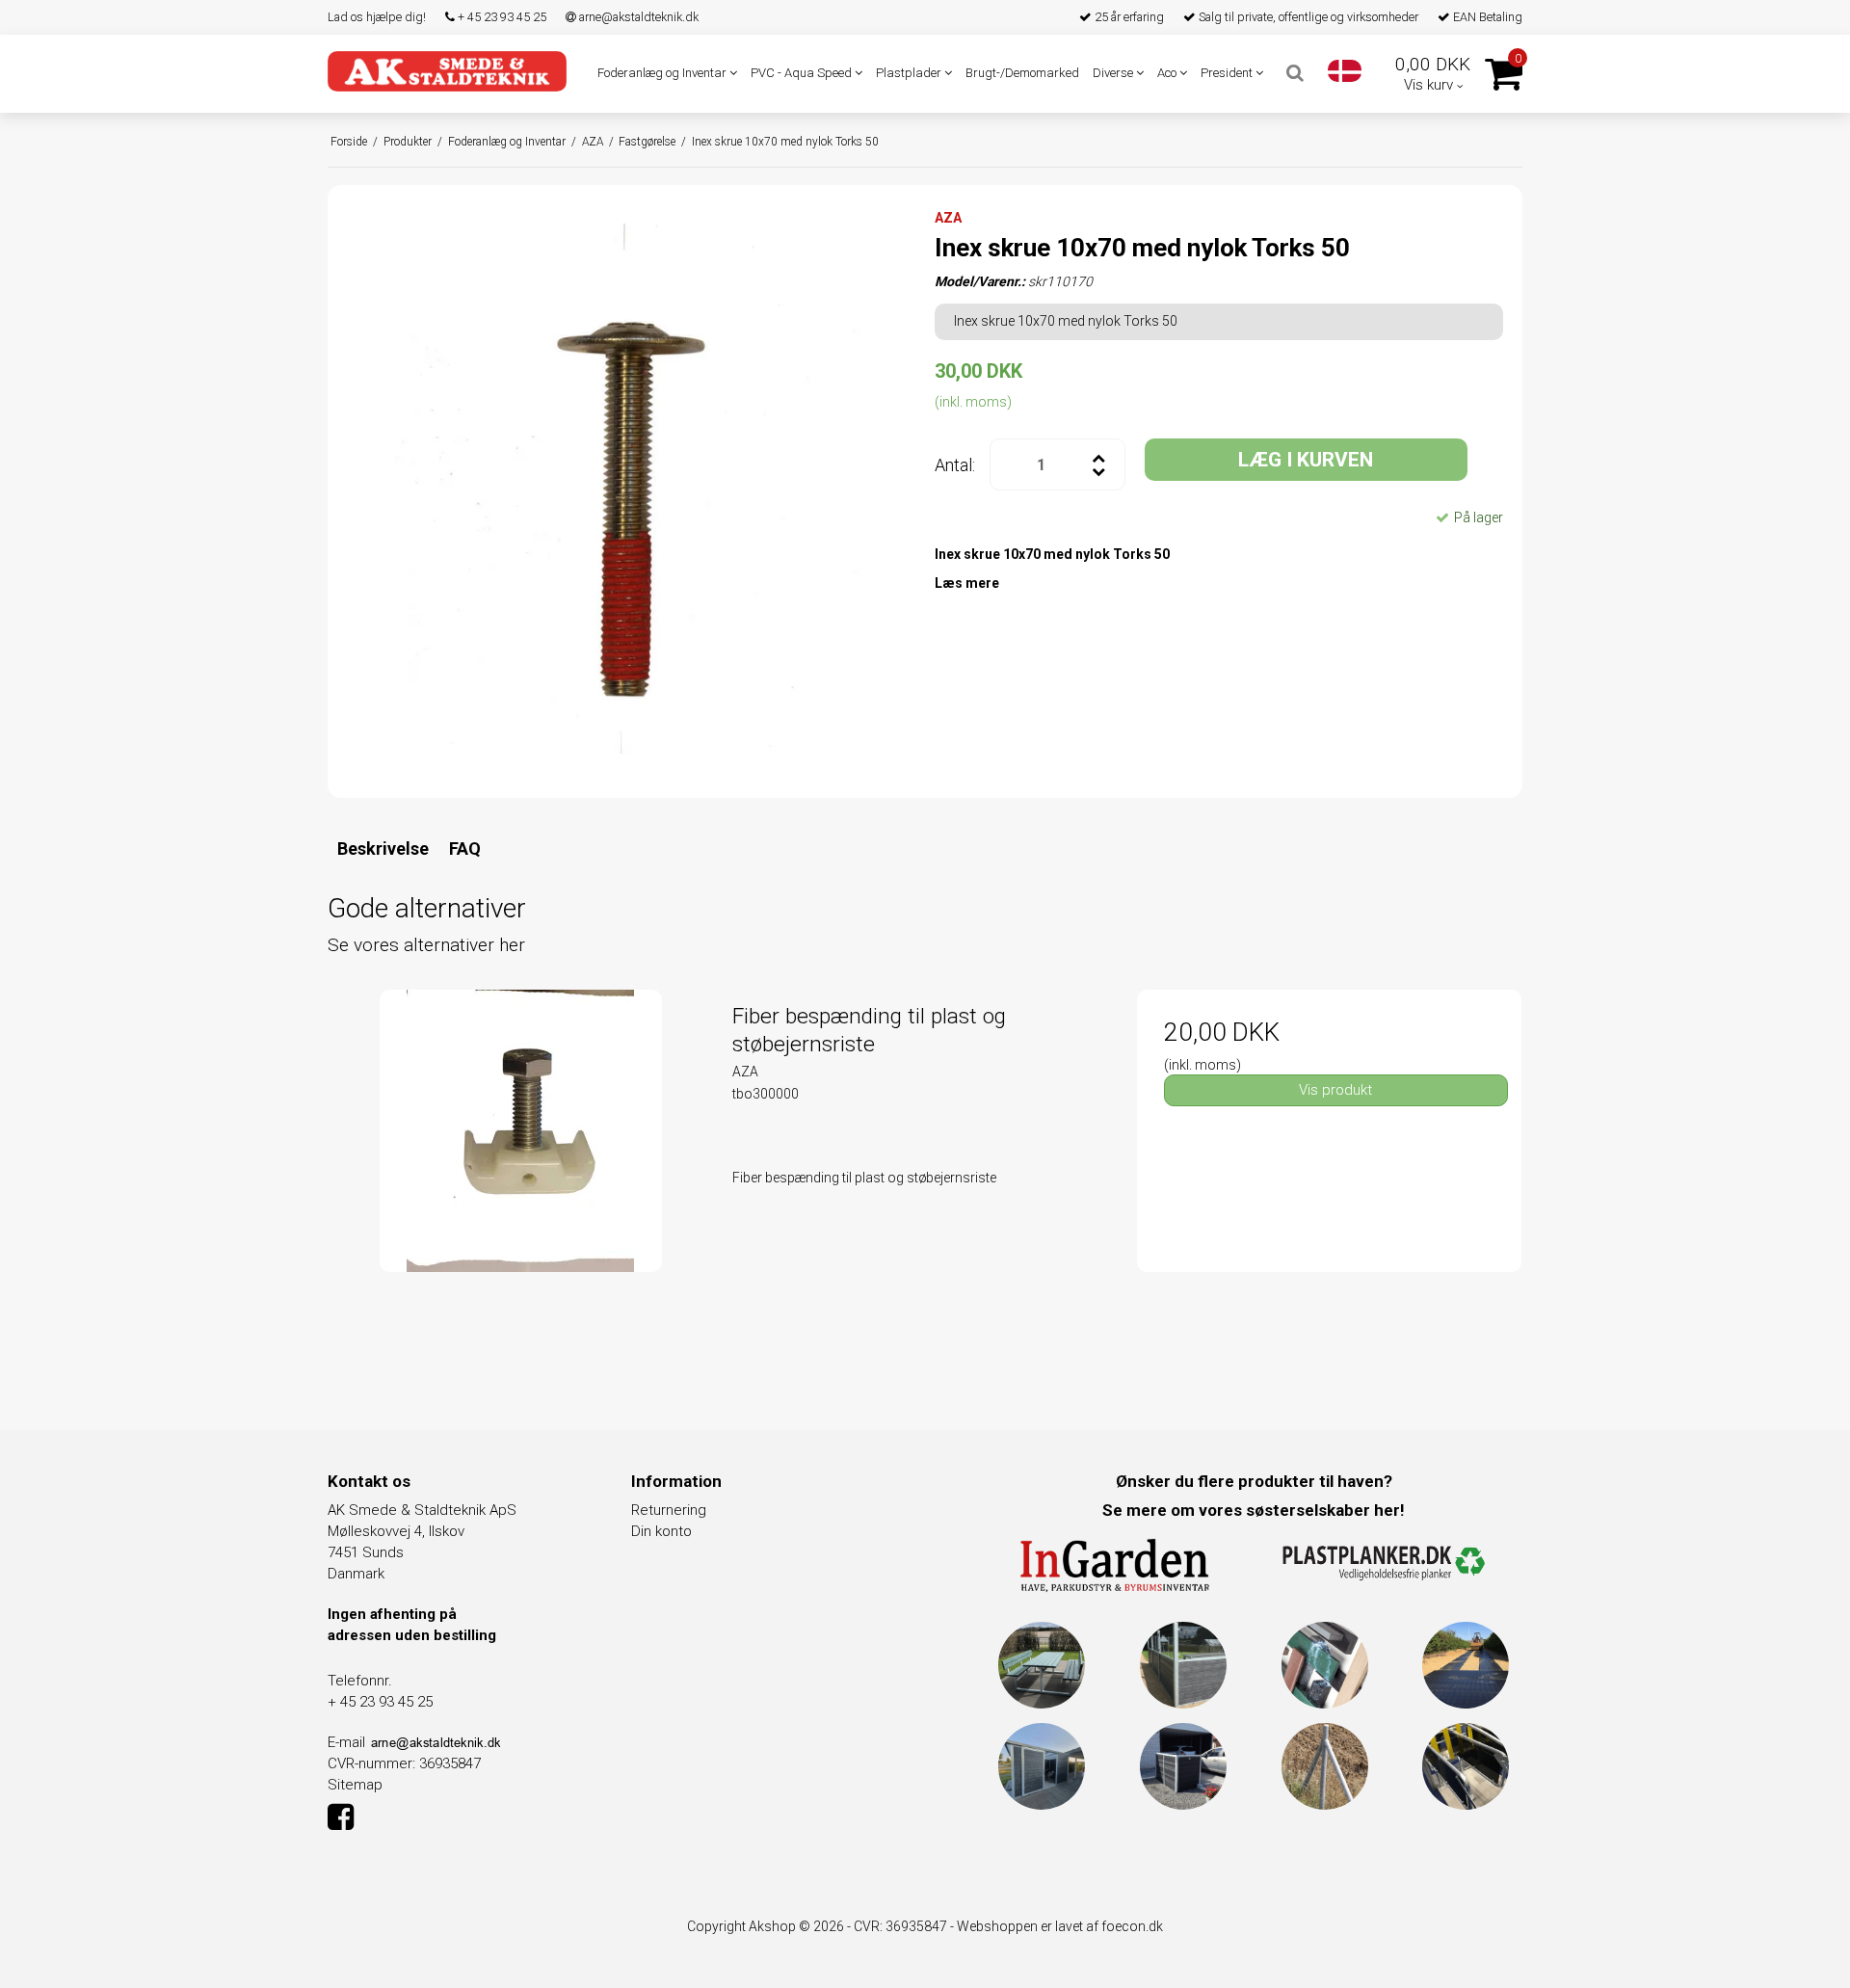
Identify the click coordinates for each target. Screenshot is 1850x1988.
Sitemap (355, 1785)
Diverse (1114, 73)
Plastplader (910, 73)
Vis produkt (1335, 1090)
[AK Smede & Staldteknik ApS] (447, 71)
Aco (1168, 73)
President (1228, 73)
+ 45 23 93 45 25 (501, 17)
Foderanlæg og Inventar (663, 73)
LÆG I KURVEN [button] (1306, 460)
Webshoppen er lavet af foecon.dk (1060, 1926)
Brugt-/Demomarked (1022, 73)
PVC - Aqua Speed (803, 73)
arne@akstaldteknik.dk (637, 17)
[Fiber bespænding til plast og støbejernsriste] (521, 1182)
